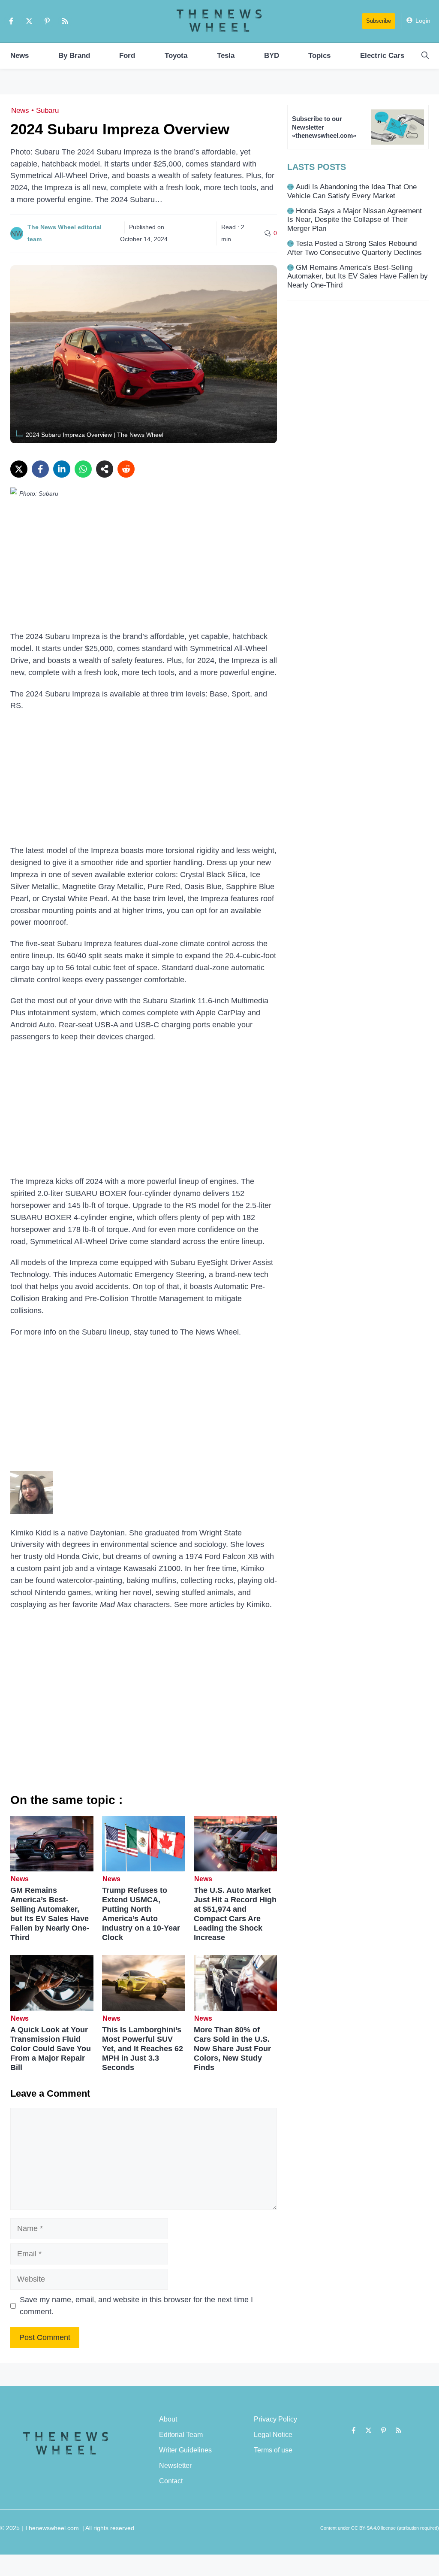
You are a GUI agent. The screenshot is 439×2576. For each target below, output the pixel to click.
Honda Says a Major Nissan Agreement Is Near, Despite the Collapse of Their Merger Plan (355, 220)
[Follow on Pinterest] (47, 21)
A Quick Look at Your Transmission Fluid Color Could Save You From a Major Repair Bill (51, 2049)
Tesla (226, 56)
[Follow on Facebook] (11, 21)
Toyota (176, 56)
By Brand (74, 56)
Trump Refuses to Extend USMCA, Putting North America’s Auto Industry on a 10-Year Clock (141, 1914)
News (20, 56)
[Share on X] (19, 469)
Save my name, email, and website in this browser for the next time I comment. (136, 2306)
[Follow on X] (29, 21)
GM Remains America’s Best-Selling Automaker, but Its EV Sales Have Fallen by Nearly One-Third (50, 1914)
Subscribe (379, 21)
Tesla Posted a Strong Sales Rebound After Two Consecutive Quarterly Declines (355, 248)
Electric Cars (382, 56)
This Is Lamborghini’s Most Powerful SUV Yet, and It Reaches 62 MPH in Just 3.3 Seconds (143, 2049)
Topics (319, 56)
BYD (272, 56)
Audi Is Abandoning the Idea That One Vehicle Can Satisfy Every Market (352, 191)
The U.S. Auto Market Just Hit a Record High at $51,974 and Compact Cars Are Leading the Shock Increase (235, 1914)
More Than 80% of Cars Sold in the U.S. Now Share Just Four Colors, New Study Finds (232, 2049)
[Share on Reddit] (126, 469)
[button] (425, 56)
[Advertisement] (144, 567)
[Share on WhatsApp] (83, 469)
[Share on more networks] (105, 469)
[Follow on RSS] (65, 21)
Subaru (47, 110)
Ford (127, 56)
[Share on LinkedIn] (62, 469)
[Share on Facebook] (40, 469)
